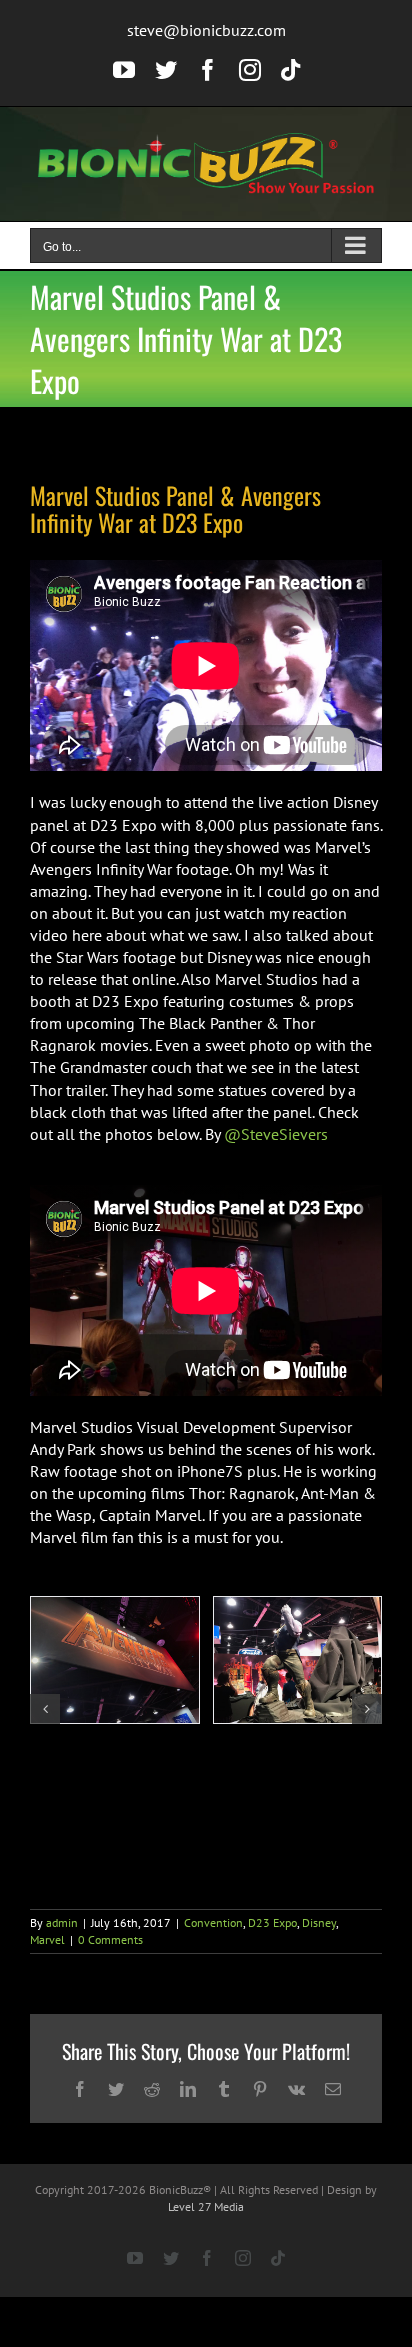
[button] (45, 1709)
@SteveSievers (276, 1134)
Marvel (47, 1939)
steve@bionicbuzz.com (206, 30)
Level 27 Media (206, 2206)
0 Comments (110, 1939)
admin (62, 1922)
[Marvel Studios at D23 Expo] (115, 1660)
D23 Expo (272, 1922)
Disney (319, 1922)
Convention (213, 1922)
